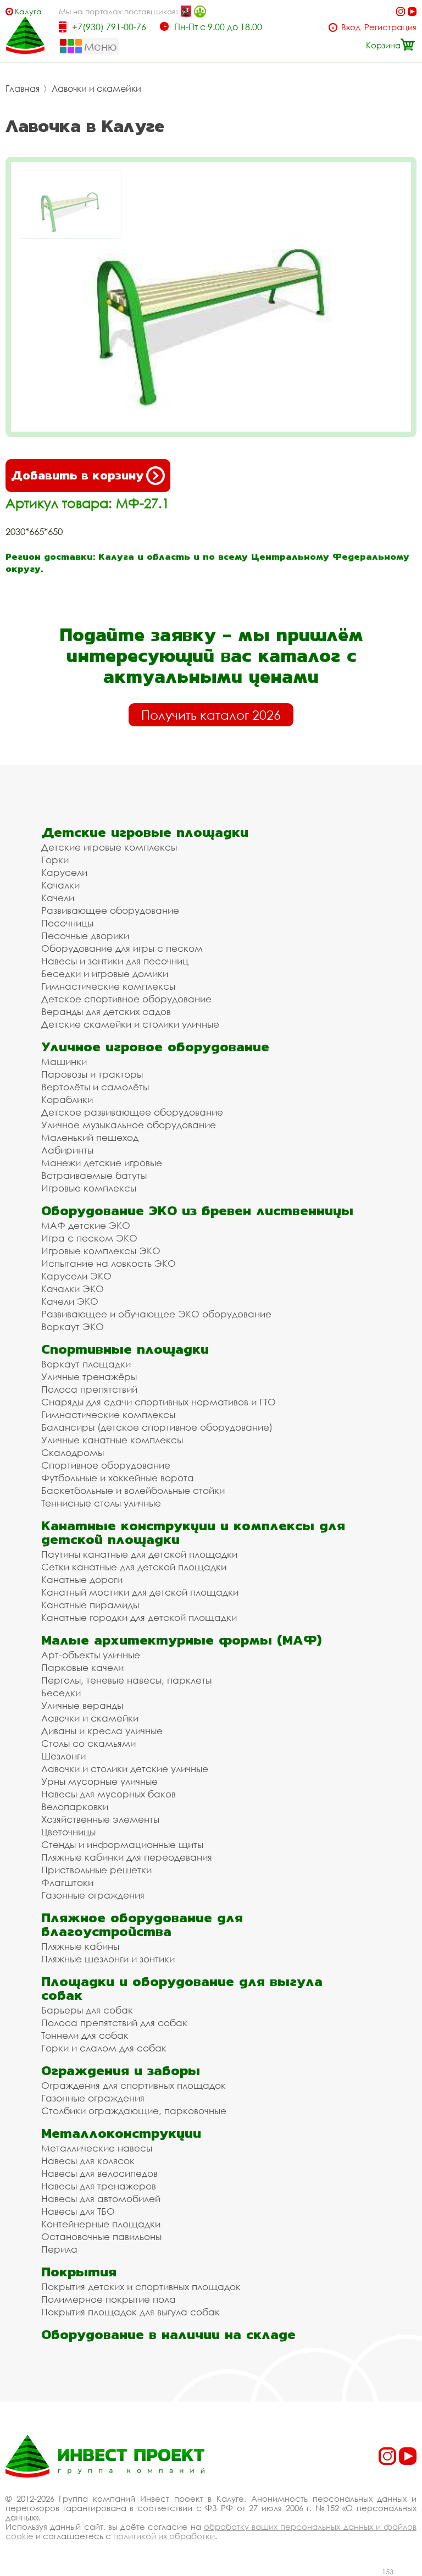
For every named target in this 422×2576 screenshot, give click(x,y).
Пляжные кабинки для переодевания (127, 1857)
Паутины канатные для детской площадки (139, 1554)
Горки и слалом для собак (104, 2048)
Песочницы (67, 923)
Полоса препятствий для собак (114, 2023)
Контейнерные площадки (101, 2224)
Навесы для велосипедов (99, 2173)
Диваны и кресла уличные (102, 1731)
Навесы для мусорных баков (109, 1794)
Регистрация (390, 27)
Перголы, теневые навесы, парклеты (126, 1680)
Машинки (64, 1061)
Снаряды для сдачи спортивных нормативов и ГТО (159, 1402)
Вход (351, 27)
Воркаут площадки (86, 1364)
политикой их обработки (164, 2536)
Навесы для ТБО (78, 2211)
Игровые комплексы (89, 1188)
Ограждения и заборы (121, 2070)
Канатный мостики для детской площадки (140, 1592)
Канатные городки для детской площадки (139, 1617)
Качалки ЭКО (73, 1289)
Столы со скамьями (88, 1743)
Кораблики (67, 1099)
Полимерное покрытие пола (109, 2299)
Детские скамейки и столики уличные (130, 1024)
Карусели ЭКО (76, 1276)
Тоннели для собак (85, 2035)
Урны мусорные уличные (99, 1781)
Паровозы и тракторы (92, 1074)
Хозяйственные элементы (100, 1819)
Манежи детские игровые (102, 1163)
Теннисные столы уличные (101, 1503)
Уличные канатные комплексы (112, 1440)
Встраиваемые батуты (94, 1175)
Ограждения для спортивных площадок (134, 2085)
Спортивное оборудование (106, 1465)
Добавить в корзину (77, 475)
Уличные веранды (82, 1705)
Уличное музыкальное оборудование (129, 1125)
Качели (58, 898)
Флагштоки (67, 1882)
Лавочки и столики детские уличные (125, 1769)
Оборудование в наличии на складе (168, 2334)
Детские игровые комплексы (109, 847)
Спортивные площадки (125, 1349)
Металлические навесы (97, 2148)
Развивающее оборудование (110, 910)
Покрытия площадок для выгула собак (131, 2312)
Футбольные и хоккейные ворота (118, 1478)
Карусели (64, 872)
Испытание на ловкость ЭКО (109, 1263)
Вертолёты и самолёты (95, 1087)
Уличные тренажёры (89, 1377)
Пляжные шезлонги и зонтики (108, 1959)
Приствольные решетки (96, 1870)
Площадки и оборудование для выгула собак (182, 1988)
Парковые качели (82, 1667)
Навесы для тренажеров (99, 2186)
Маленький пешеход (90, 1137)
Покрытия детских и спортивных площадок (141, 2287)
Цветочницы (68, 1832)
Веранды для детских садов (106, 1011)
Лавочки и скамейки (96, 89)
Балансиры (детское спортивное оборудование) (157, 1427)
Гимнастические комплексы (108, 986)
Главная (23, 89)
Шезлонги (63, 1756)
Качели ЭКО (70, 1301)
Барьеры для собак (87, 2010)
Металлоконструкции (121, 2133)
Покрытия (79, 2272)
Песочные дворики (85, 936)
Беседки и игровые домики (105, 973)
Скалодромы (73, 1452)
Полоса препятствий (89, 1389)
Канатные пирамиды (90, 1605)
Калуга (28, 11)
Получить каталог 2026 (211, 715)
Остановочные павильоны (101, 2236)
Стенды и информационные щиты (122, 1844)
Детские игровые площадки (145, 832)
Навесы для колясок (88, 2161)
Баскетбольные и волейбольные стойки (133, 1490)
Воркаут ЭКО (73, 1326)
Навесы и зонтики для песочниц (115, 961)
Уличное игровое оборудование (155, 1047)
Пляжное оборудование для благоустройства (142, 1924)
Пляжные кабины (80, 1946)
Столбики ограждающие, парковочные (134, 2111)
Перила (59, 2249)
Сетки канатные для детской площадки (134, 1567)
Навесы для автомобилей (101, 2199)
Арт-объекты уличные (91, 1655)
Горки (55, 860)
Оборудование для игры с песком (122, 948)
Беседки (61, 1693)
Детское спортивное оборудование (126, 999)
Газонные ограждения (93, 1895)
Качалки (60, 885)
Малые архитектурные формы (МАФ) (181, 1640)
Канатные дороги (82, 1579)
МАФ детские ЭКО (86, 1225)
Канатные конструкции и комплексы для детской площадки (193, 1532)
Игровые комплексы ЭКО (101, 1251)
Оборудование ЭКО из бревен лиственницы (197, 1210)
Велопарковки (75, 1806)
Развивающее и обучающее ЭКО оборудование (156, 1314)
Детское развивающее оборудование (132, 1112)
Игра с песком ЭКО (89, 1238)
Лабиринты (67, 1150)
